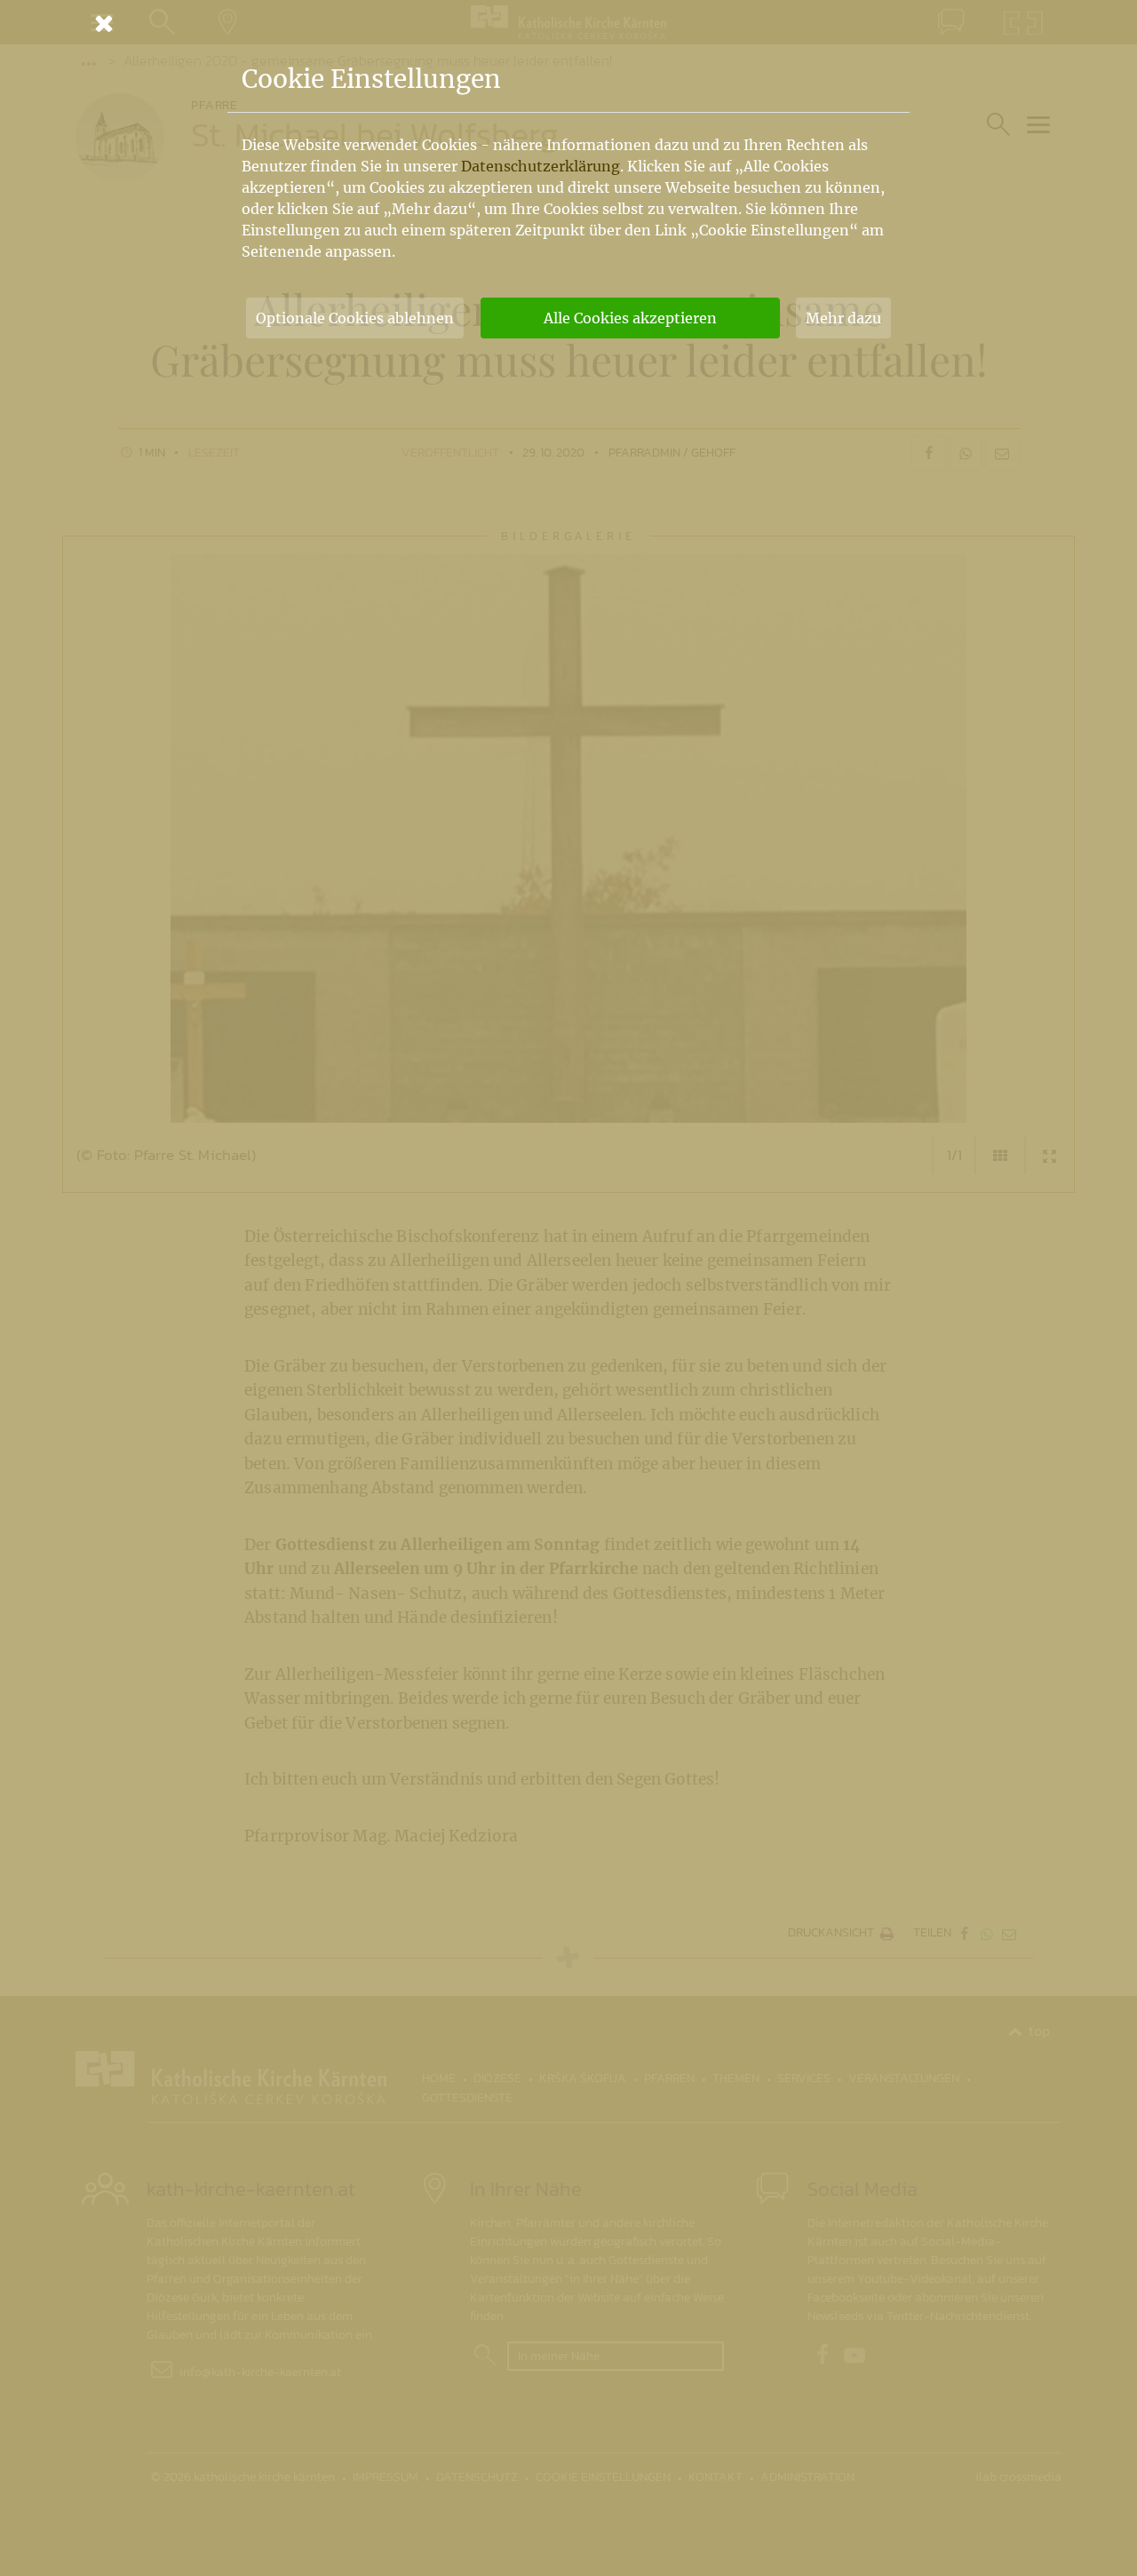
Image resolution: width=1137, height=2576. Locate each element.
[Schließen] (568, 23)
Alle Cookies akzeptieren (630, 318)
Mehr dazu (843, 318)
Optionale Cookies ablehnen (355, 318)
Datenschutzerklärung (541, 166)
